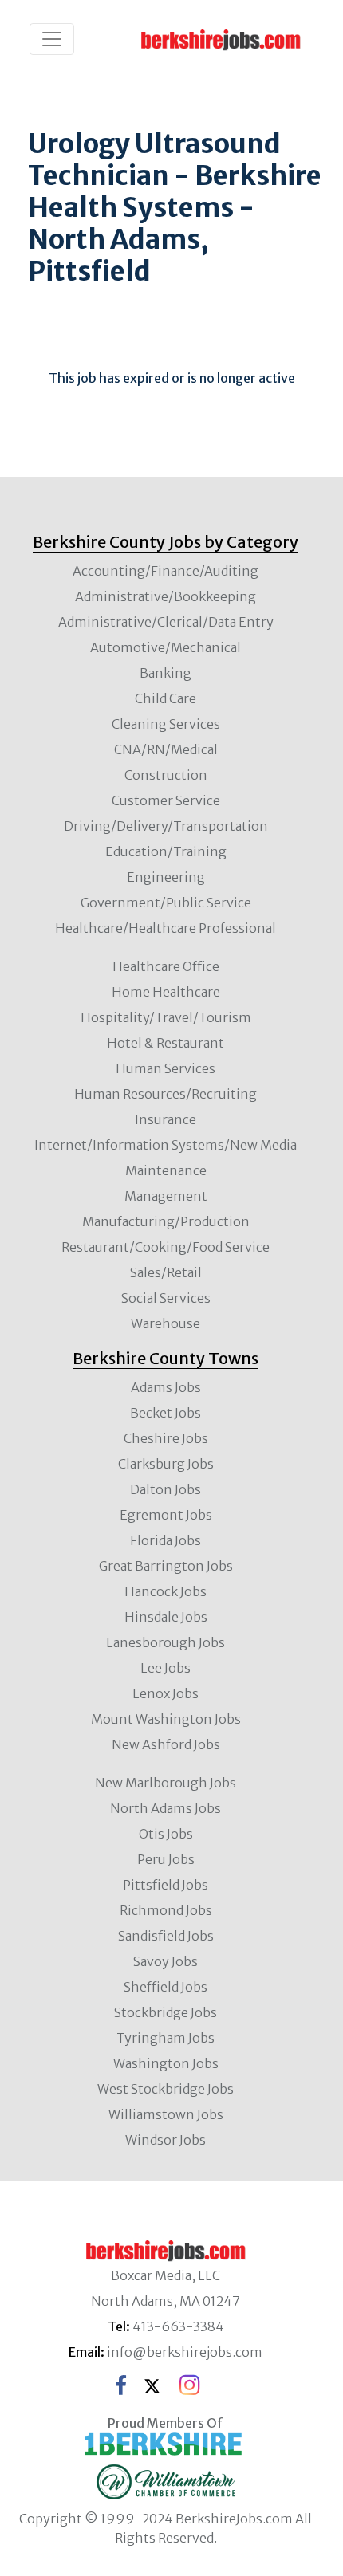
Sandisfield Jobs (166, 1936)
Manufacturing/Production (166, 1221)
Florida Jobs (166, 1540)
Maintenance (166, 1170)
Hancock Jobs (166, 1591)
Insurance (166, 1119)
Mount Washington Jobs (166, 1719)
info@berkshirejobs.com (185, 2352)
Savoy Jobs (166, 1961)
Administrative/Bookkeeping (166, 596)
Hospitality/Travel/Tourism (166, 1017)
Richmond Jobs (166, 1910)
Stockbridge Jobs (166, 2012)
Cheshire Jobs (166, 1438)
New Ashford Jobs (166, 1744)
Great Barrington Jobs (166, 1566)
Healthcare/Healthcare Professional (166, 928)
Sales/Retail (166, 1272)
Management (166, 1196)
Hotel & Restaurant (166, 1043)
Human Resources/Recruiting (166, 1094)
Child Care (166, 698)
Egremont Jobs (166, 1515)
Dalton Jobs (166, 1489)
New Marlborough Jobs (166, 1783)
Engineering (166, 877)
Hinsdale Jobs (166, 1617)
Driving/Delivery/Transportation (166, 826)
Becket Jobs (166, 1413)
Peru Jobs (166, 1859)
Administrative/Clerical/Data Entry (166, 622)
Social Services (166, 1298)
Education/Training (166, 851)
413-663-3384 (178, 2326)
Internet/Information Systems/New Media (166, 1145)
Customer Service (166, 800)
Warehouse (166, 1323)
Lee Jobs (166, 1668)
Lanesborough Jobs (166, 1642)
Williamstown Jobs (166, 2114)
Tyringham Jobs (166, 2038)
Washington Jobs (166, 2063)
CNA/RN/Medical (166, 749)
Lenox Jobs (166, 1693)
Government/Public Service (166, 903)
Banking (166, 673)
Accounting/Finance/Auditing (166, 571)
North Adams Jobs (166, 1808)
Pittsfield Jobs (166, 1885)
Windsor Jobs (166, 2140)
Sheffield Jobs (166, 1987)
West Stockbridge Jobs (166, 2089)
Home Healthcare (166, 992)
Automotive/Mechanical (166, 647)
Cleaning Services (166, 724)
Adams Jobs (166, 1387)
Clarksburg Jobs (166, 1464)
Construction (166, 775)
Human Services (166, 1068)
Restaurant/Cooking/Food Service (166, 1247)
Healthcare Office (166, 966)
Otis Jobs (166, 1834)
